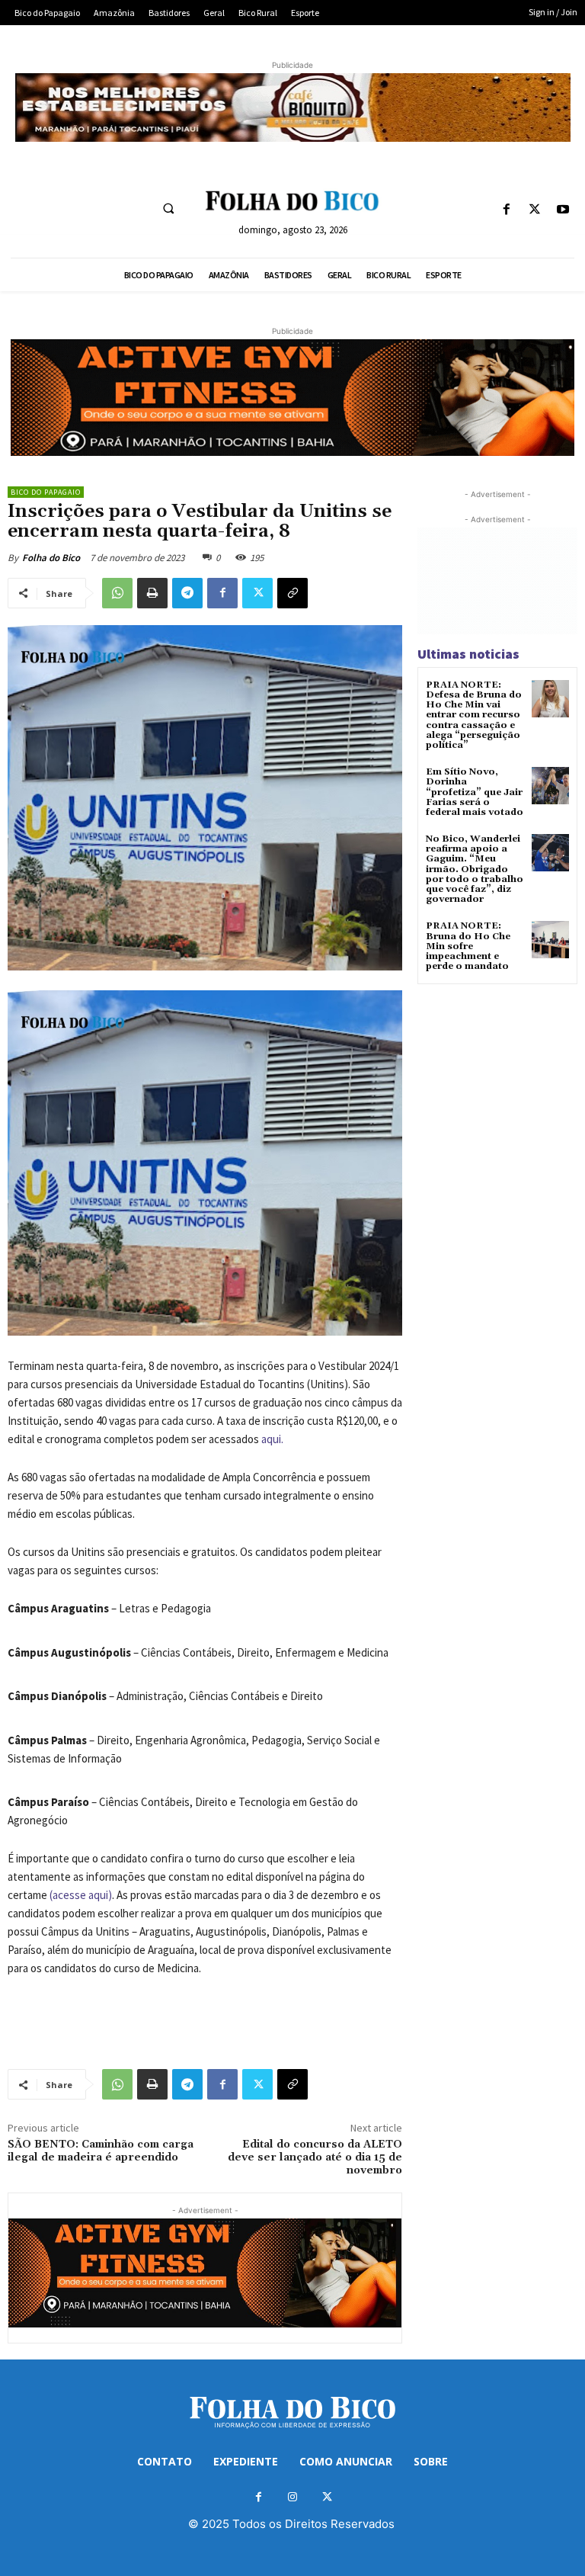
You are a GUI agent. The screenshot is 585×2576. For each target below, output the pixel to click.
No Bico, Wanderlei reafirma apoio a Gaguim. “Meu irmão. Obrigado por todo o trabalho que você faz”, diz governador (475, 869)
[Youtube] (563, 210)
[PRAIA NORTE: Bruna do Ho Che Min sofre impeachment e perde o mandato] (550, 940)
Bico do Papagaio (46, 492)
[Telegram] (187, 593)
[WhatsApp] (117, 593)
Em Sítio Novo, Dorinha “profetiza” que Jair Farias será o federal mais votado (475, 792)
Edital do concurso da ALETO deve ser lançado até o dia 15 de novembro (315, 2157)
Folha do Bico (51, 558)
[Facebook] (506, 210)
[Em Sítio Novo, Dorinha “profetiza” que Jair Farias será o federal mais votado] (550, 786)
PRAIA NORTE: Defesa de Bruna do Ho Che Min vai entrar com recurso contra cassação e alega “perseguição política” (474, 715)
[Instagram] (293, 2497)
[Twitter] (535, 210)
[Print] (152, 593)
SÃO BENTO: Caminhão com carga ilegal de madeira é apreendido (101, 2151)
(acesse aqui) (81, 1895)
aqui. (272, 1439)
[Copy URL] (292, 593)
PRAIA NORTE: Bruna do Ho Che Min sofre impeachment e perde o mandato (468, 946)
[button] (168, 208)
